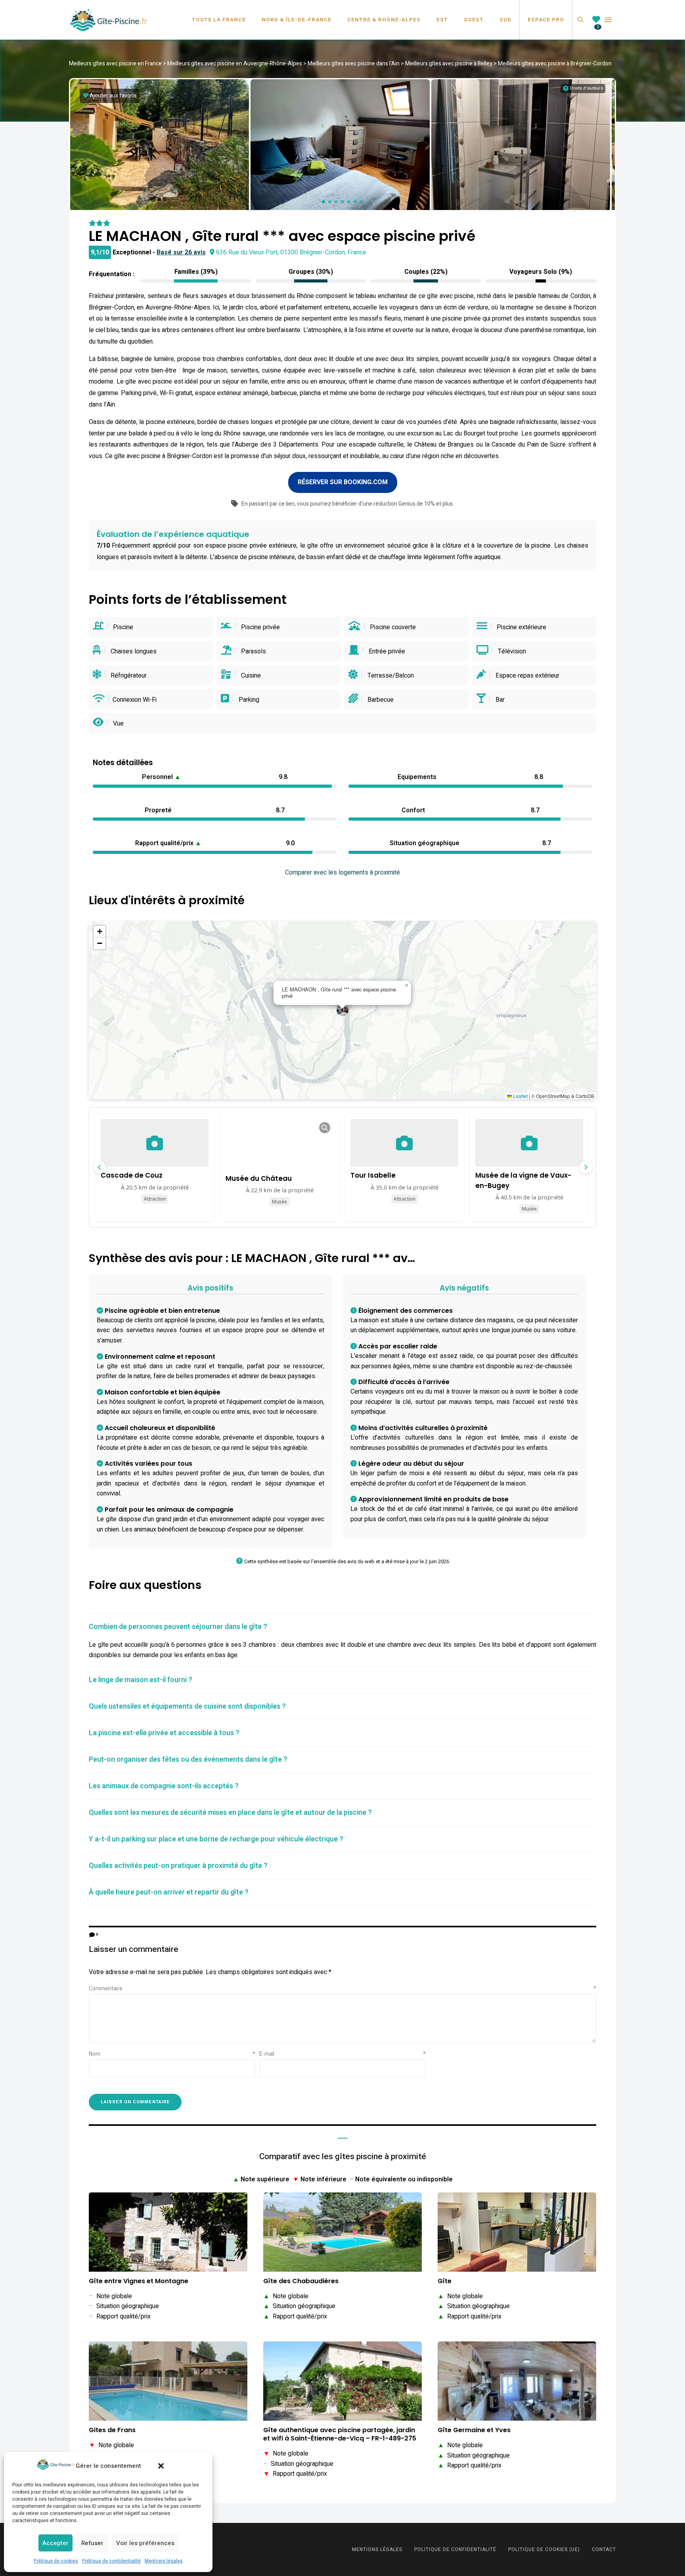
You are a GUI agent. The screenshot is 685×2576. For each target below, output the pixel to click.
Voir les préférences (145, 2543)
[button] (161, 2466)
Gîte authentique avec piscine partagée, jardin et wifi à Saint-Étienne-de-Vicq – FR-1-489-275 (340, 2435)
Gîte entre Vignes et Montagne (139, 2281)
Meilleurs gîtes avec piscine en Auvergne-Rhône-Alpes (235, 64)
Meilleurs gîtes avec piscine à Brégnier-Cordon (555, 64)
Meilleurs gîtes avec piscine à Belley (449, 64)
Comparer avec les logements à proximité (342, 873)
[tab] (342, 1627)
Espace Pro (546, 20)
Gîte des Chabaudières (301, 2281)
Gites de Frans (112, 2430)
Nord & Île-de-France (297, 20)
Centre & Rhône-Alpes (384, 20)
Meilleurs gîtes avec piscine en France (115, 64)
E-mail (342, 2054)
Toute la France (219, 20)
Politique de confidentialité (111, 2561)
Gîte (445, 2281)
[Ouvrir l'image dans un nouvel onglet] (325, 1128)
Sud (505, 20)
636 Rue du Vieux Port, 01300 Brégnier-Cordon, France (291, 252)
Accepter (55, 2543)
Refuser (92, 2543)
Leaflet (520, 1096)
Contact (604, 2549)
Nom (172, 2054)
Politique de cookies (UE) (544, 2549)
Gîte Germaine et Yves (474, 2430)
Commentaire (342, 1989)
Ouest (474, 20)
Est (442, 20)
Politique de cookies (56, 2561)
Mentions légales (164, 2561)
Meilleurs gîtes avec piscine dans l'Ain (354, 64)
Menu (608, 20)
